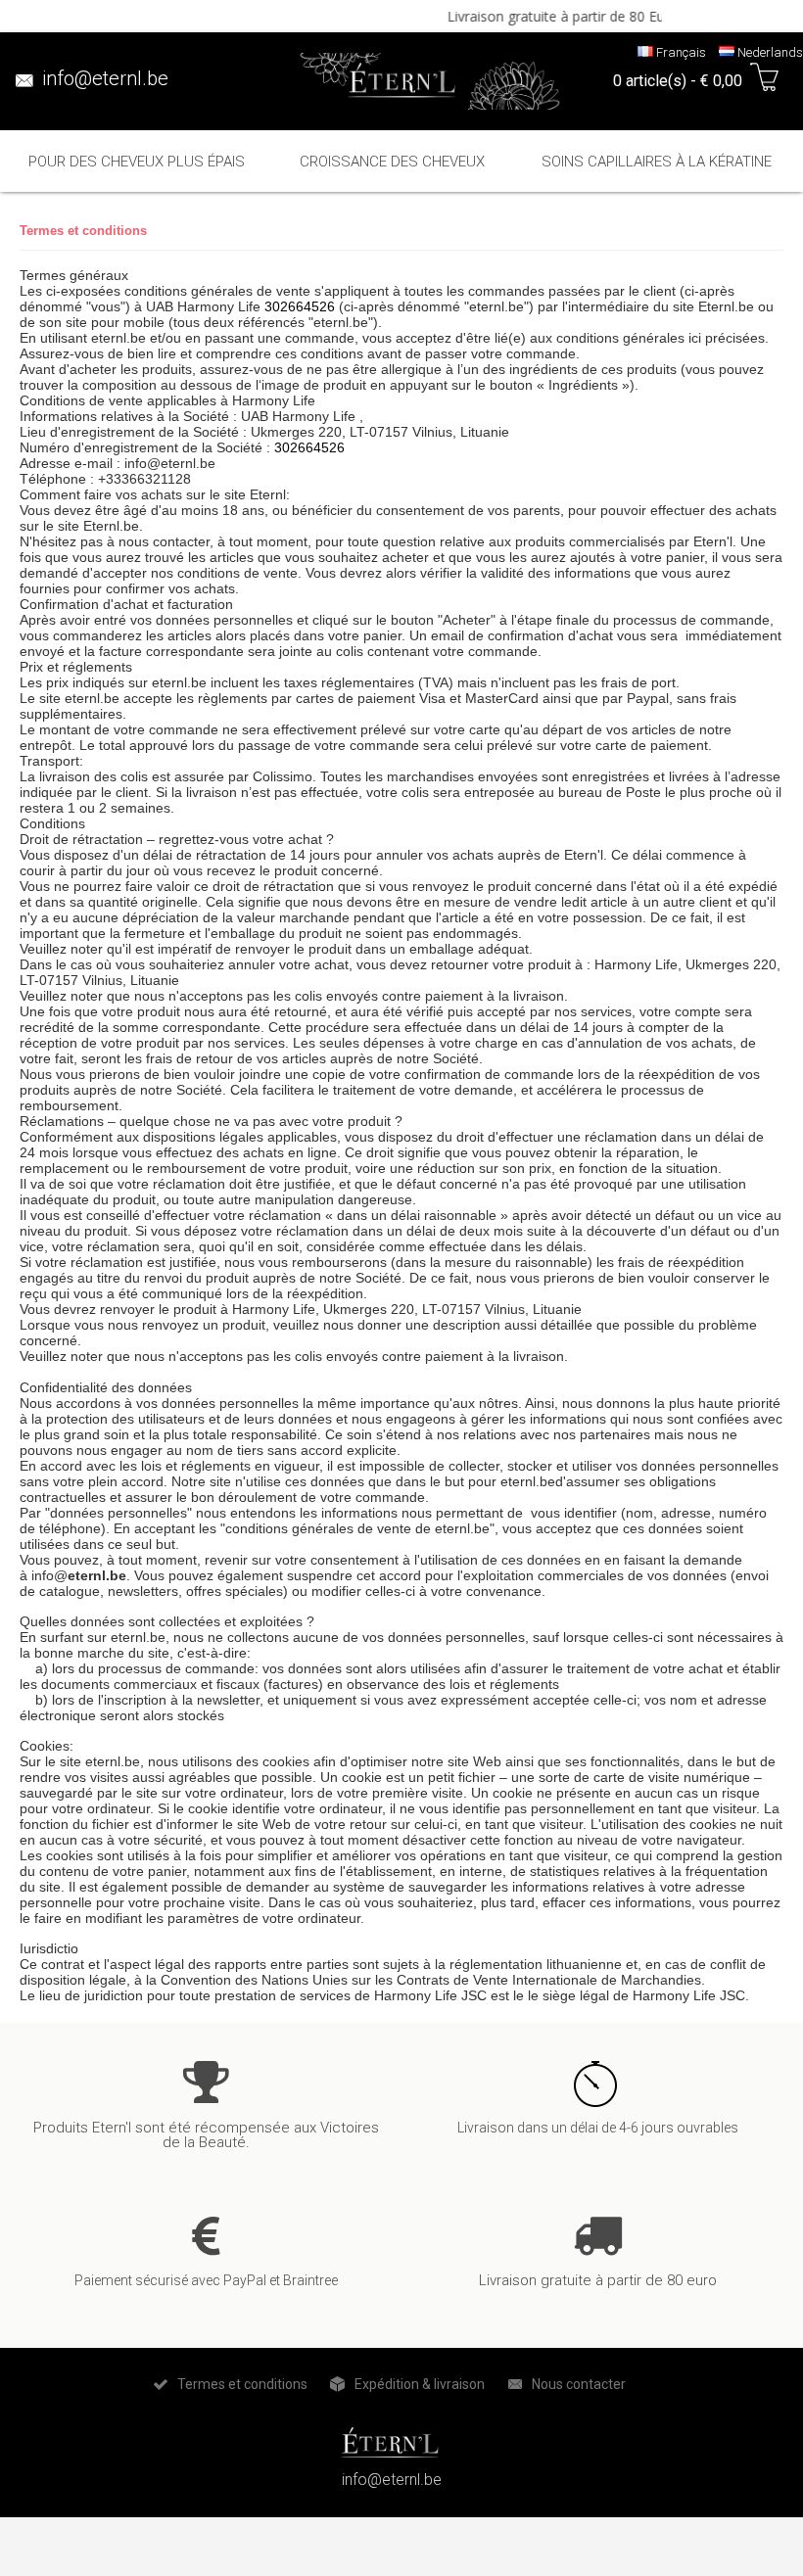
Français (680, 52)
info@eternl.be (105, 78)
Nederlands (769, 52)
